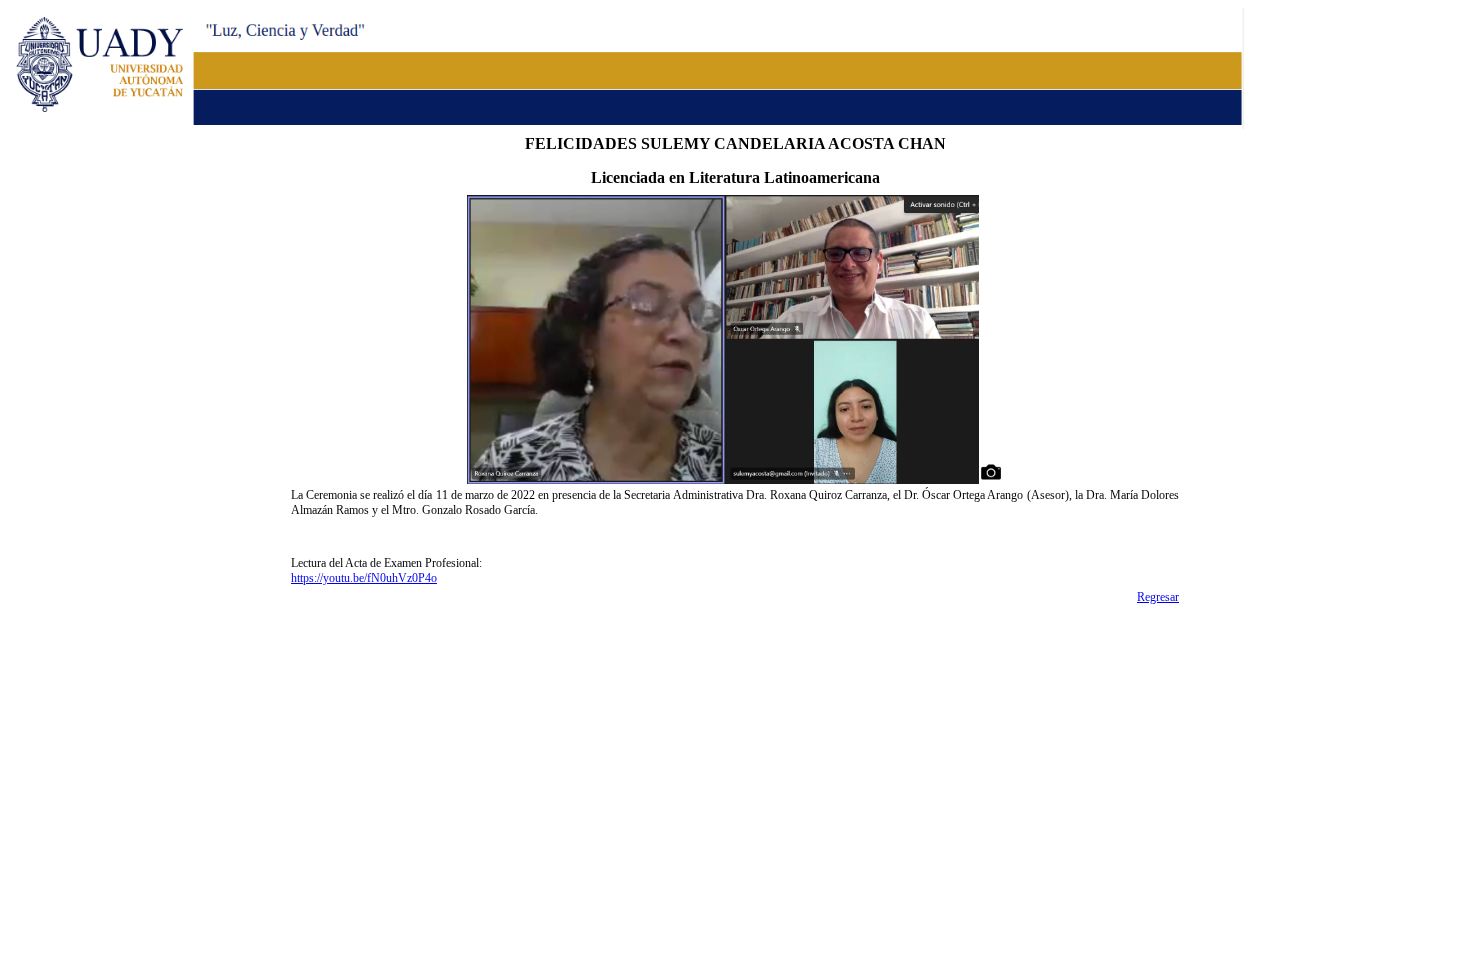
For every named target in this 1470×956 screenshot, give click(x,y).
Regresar (1158, 597)
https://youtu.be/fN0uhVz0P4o (364, 578)
